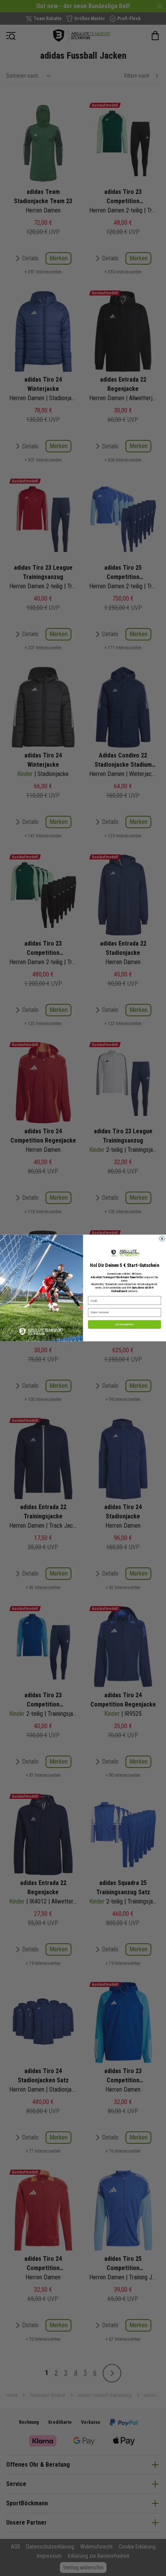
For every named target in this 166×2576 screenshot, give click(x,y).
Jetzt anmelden (124, 1324)
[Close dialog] (162, 1239)
